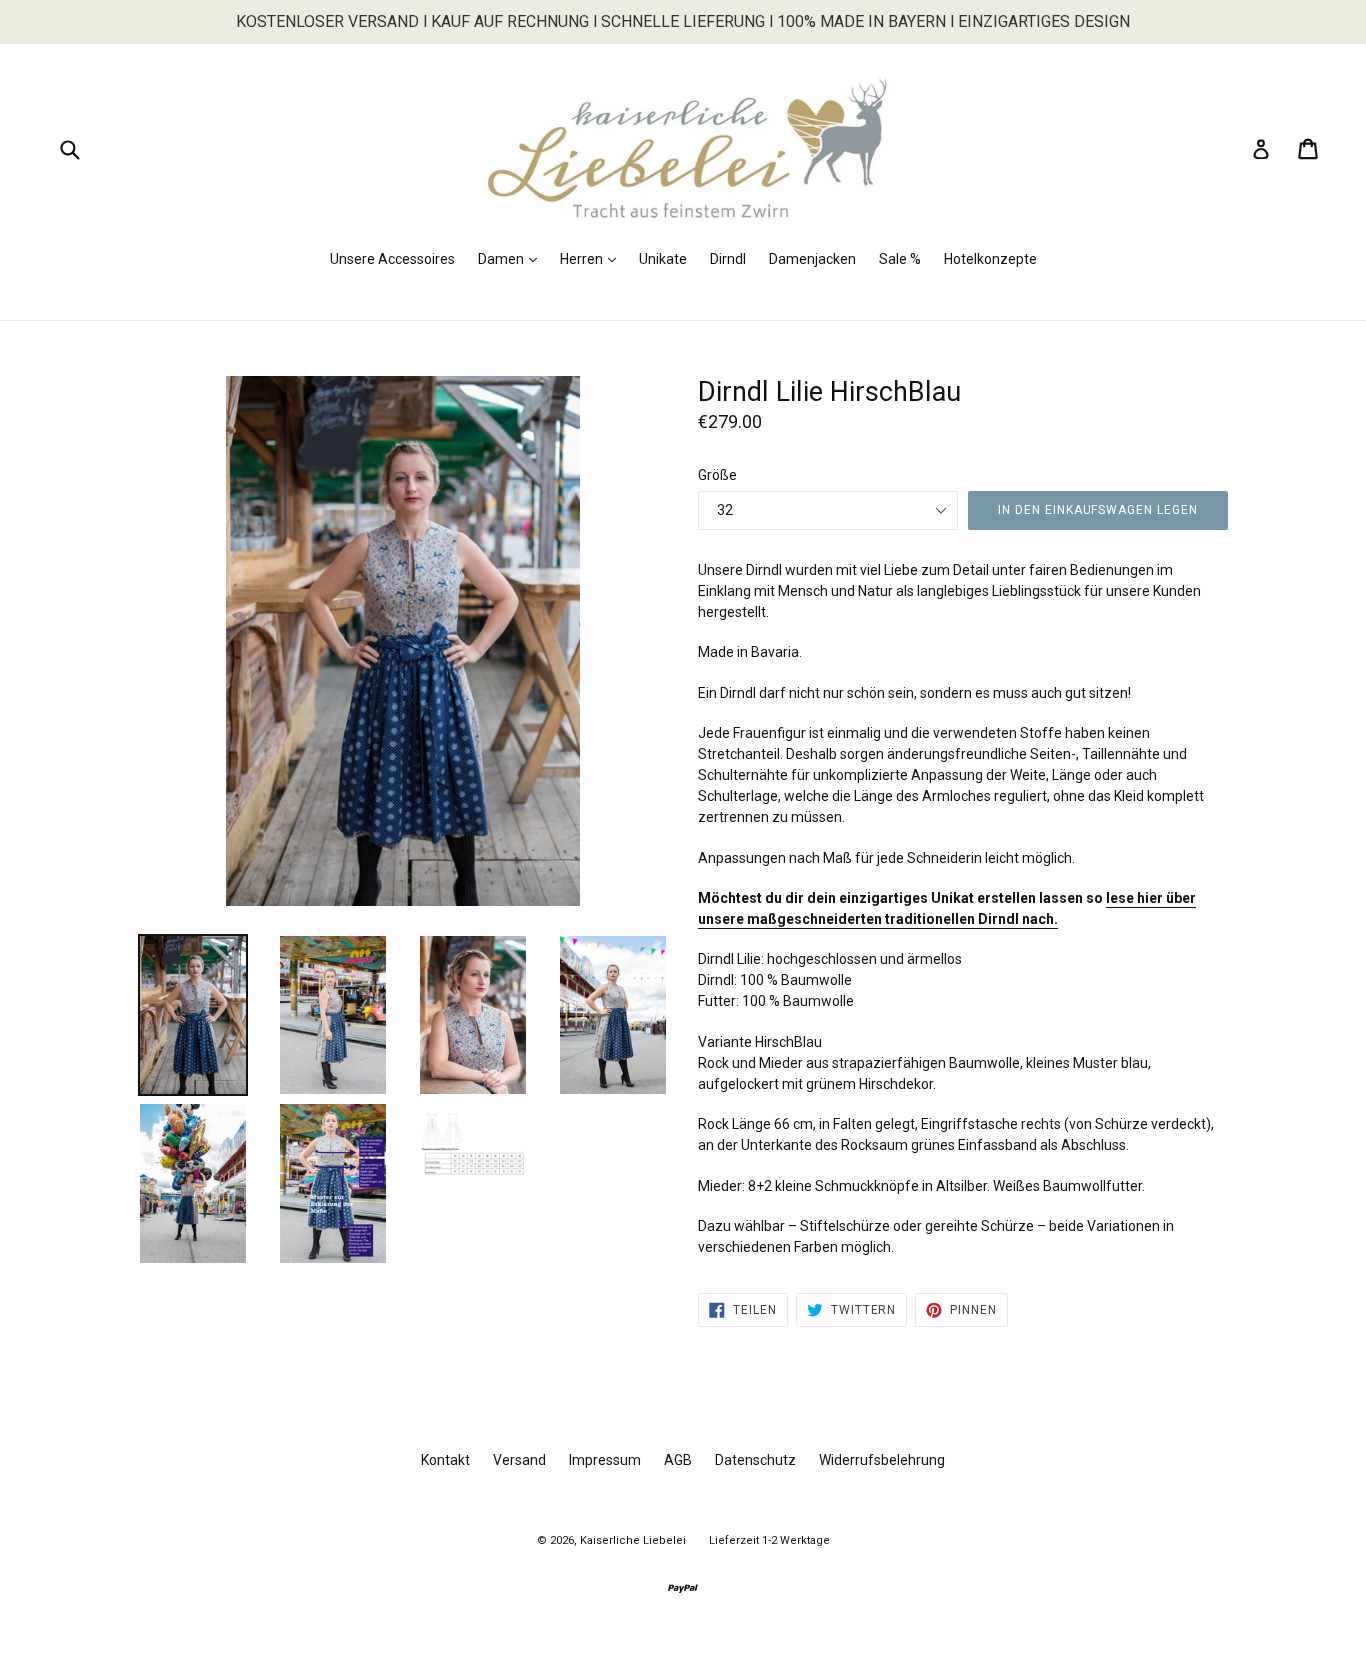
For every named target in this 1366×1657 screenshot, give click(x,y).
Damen (512, 258)
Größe (717, 475)
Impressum (605, 1460)
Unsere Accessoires (392, 259)
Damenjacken (812, 259)
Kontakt (445, 1460)
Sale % (900, 259)
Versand (519, 1460)
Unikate (663, 259)
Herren (593, 258)
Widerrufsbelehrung (882, 1460)
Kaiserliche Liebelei (633, 1540)
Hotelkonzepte (990, 259)
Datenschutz (755, 1460)
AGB (678, 1460)
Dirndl (728, 259)
